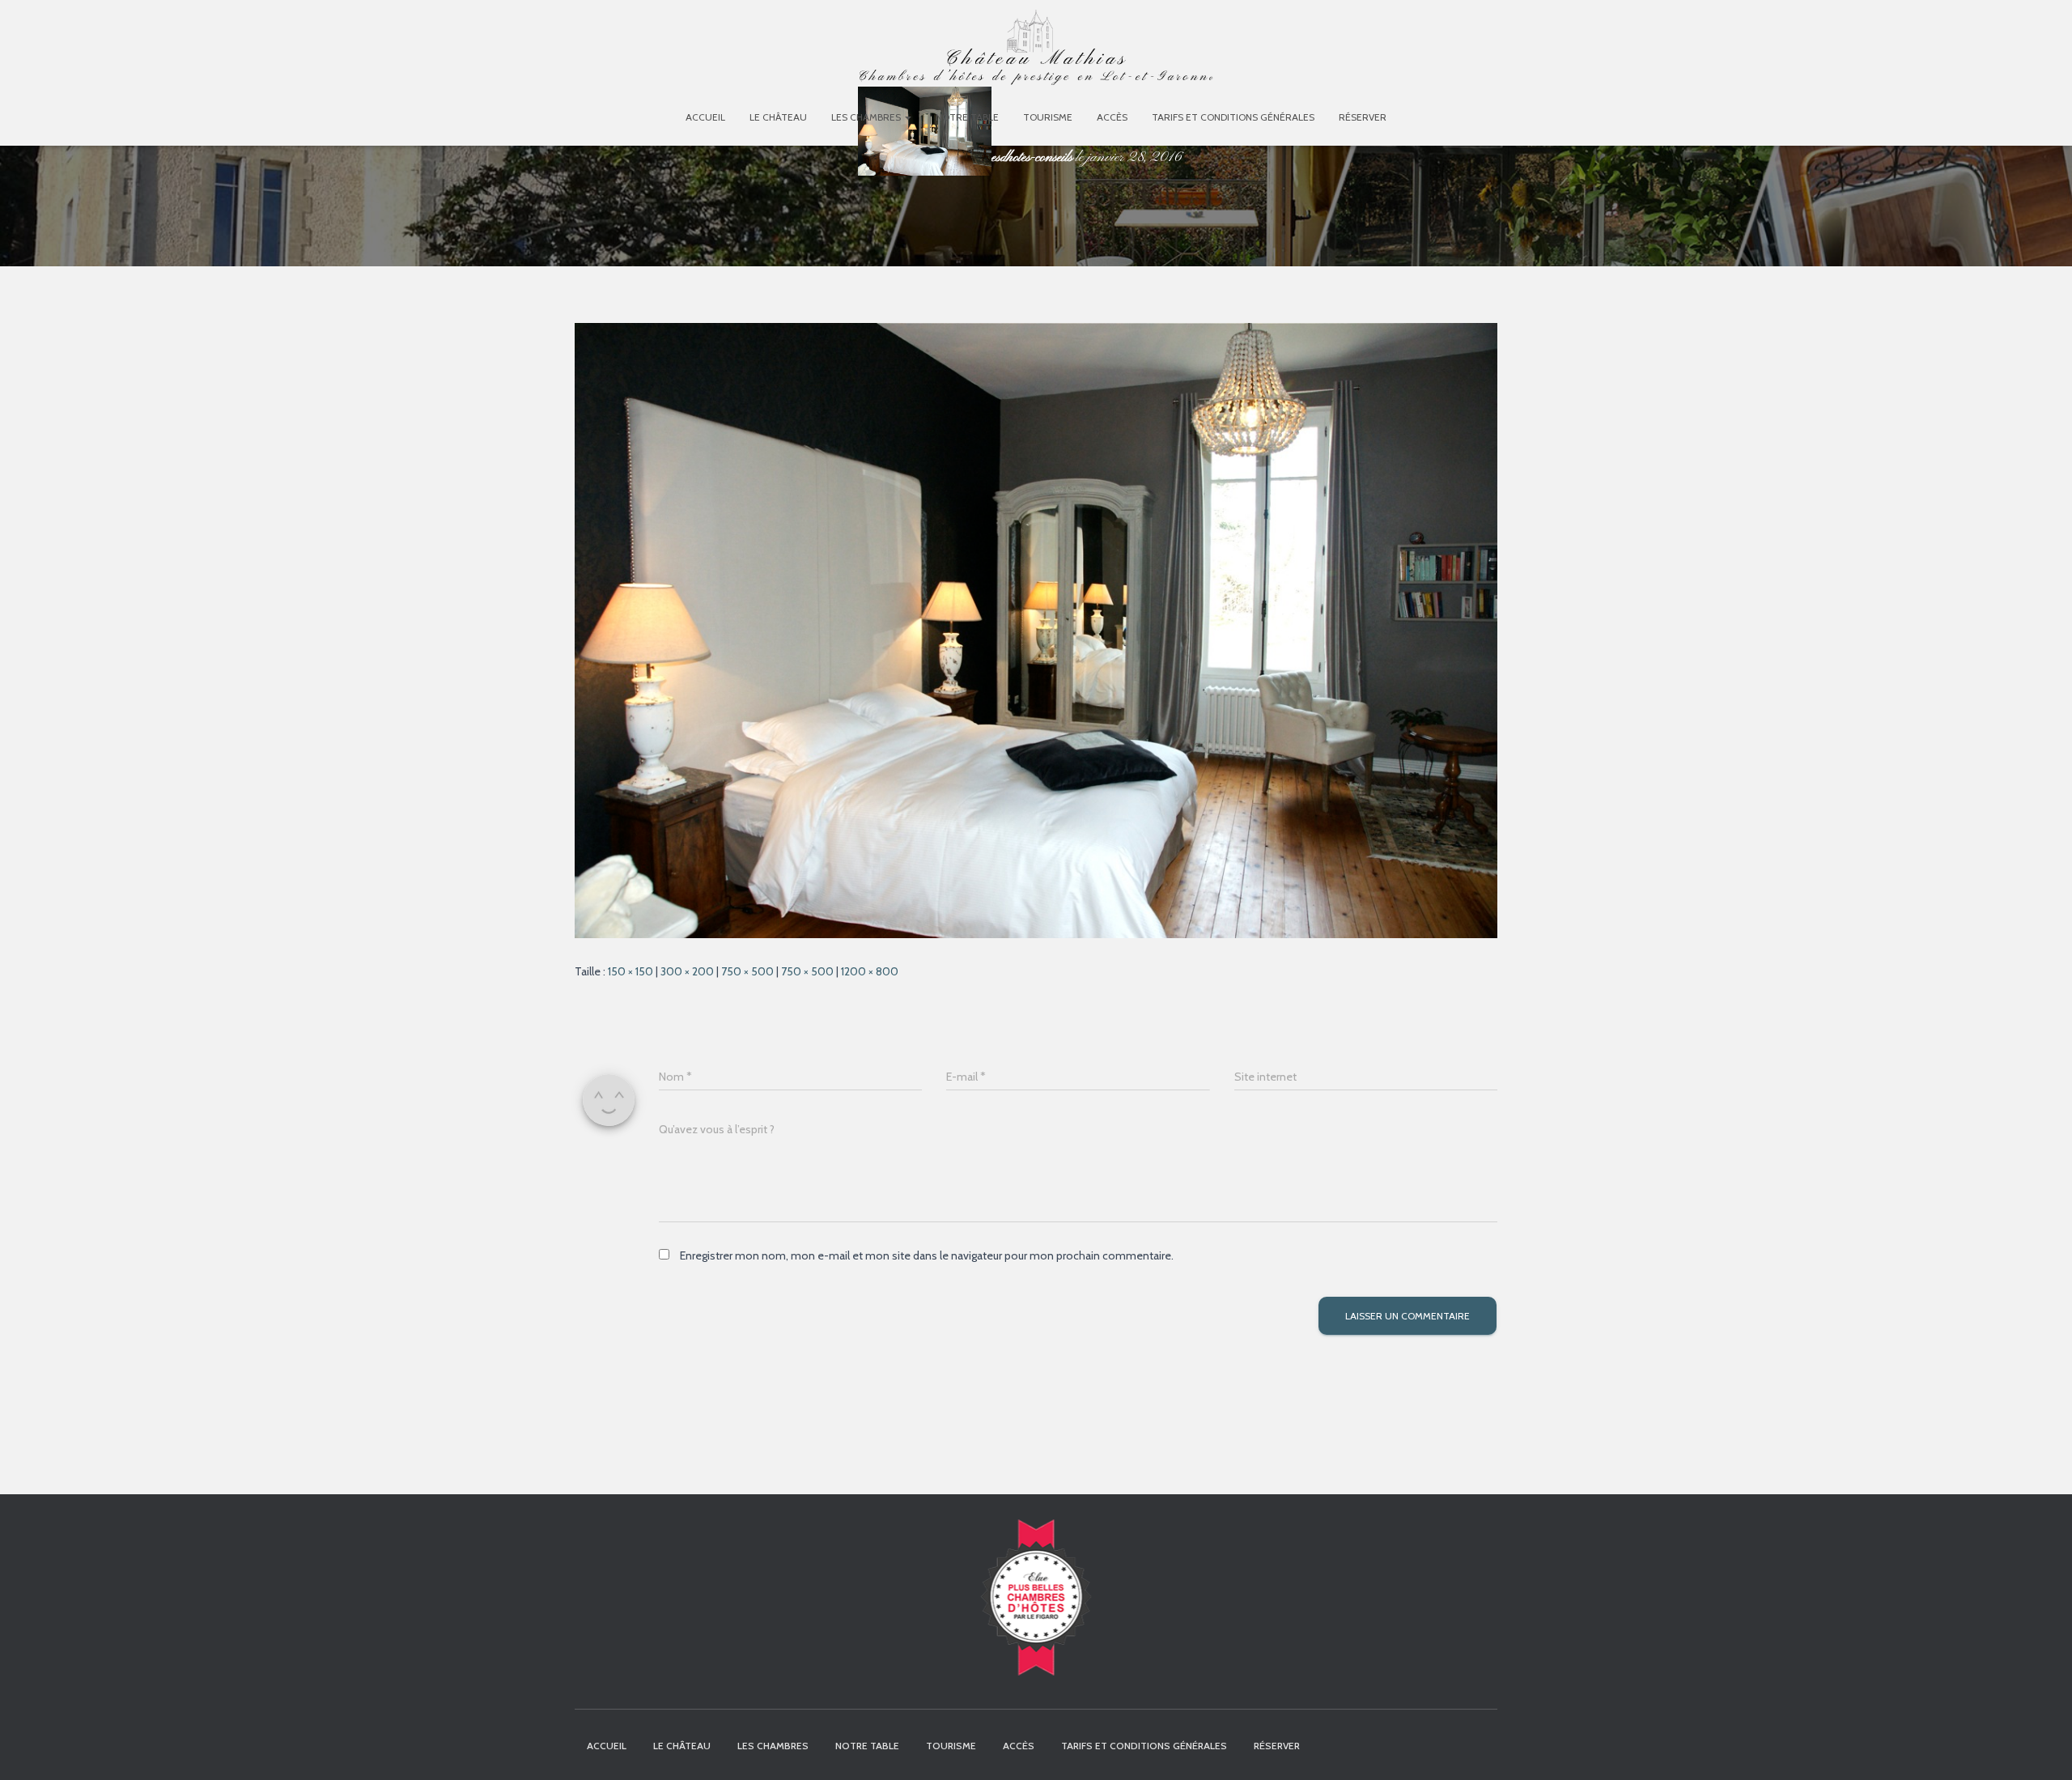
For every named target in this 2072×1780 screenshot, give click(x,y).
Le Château (778, 117)
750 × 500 (747, 971)
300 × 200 (687, 971)
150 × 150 (631, 971)
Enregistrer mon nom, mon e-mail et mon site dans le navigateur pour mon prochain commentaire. (927, 1255)
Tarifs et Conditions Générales (1233, 117)
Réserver (1363, 117)
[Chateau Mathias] (1036, 53)
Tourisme (1048, 117)
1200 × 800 (870, 971)
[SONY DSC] (1036, 630)
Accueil (705, 117)
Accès (1112, 117)
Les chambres (867, 117)
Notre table (967, 117)
